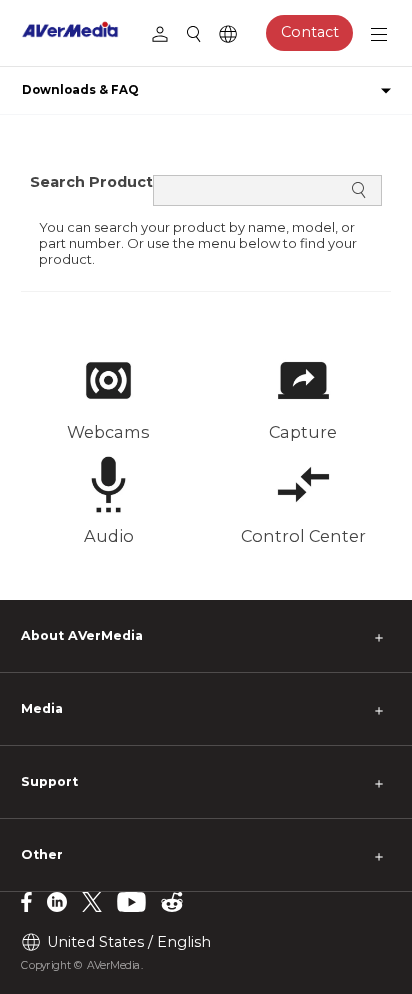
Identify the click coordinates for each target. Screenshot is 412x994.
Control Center (303, 536)
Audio (109, 536)
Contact (310, 32)
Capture (303, 432)
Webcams (108, 432)
